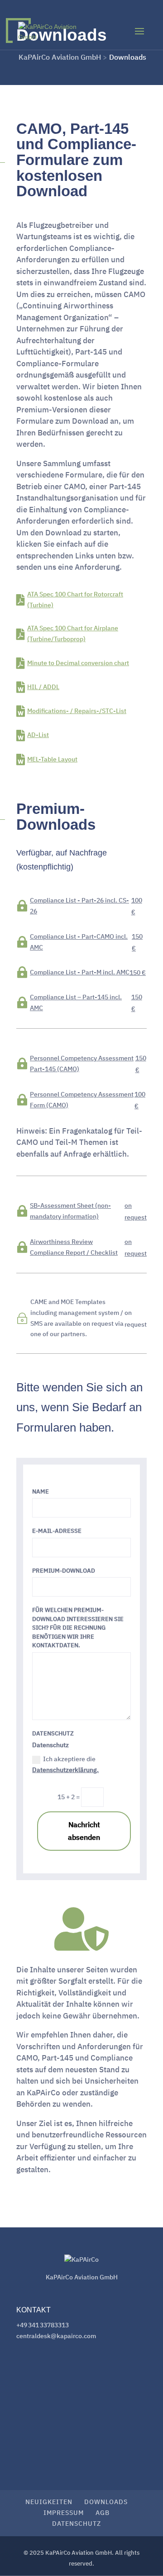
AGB (103, 2513)
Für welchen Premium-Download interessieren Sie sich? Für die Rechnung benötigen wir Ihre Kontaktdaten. (78, 1628)
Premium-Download (64, 1571)
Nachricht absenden (84, 1831)
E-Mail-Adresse (57, 1531)
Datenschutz (53, 1733)
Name (41, 1491)
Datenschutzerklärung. (65, 1770)
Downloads (106, 2502)
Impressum (64, 2513)
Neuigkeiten (49, 2502)
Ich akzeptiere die (65, 1764)
